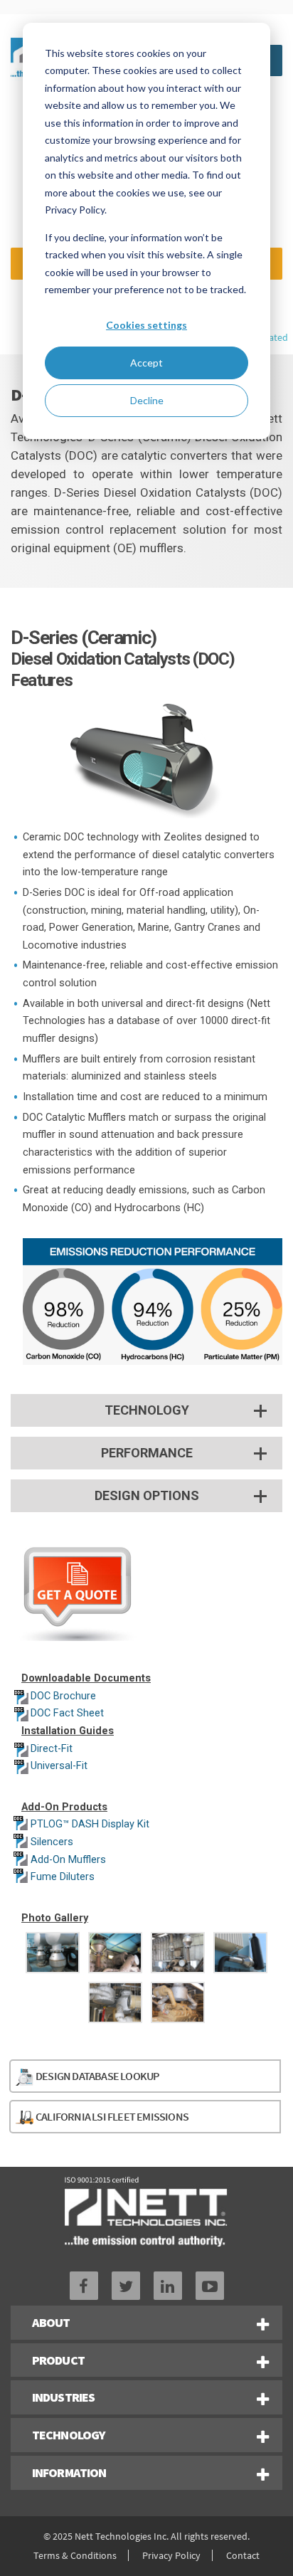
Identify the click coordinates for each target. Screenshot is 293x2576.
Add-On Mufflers (68, 1860)
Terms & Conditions (75, 2555)
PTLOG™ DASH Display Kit (90, 1824)
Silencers (52, 1842)
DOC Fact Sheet (67, 1713)
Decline (147, 400)
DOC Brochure (63, 1696)
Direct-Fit (52, 1749)
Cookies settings (146, 325)
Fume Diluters (63, 1877)
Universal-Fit (59, 1766)
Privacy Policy (171, 2555)
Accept (146, 363)
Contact (243, 2555)
